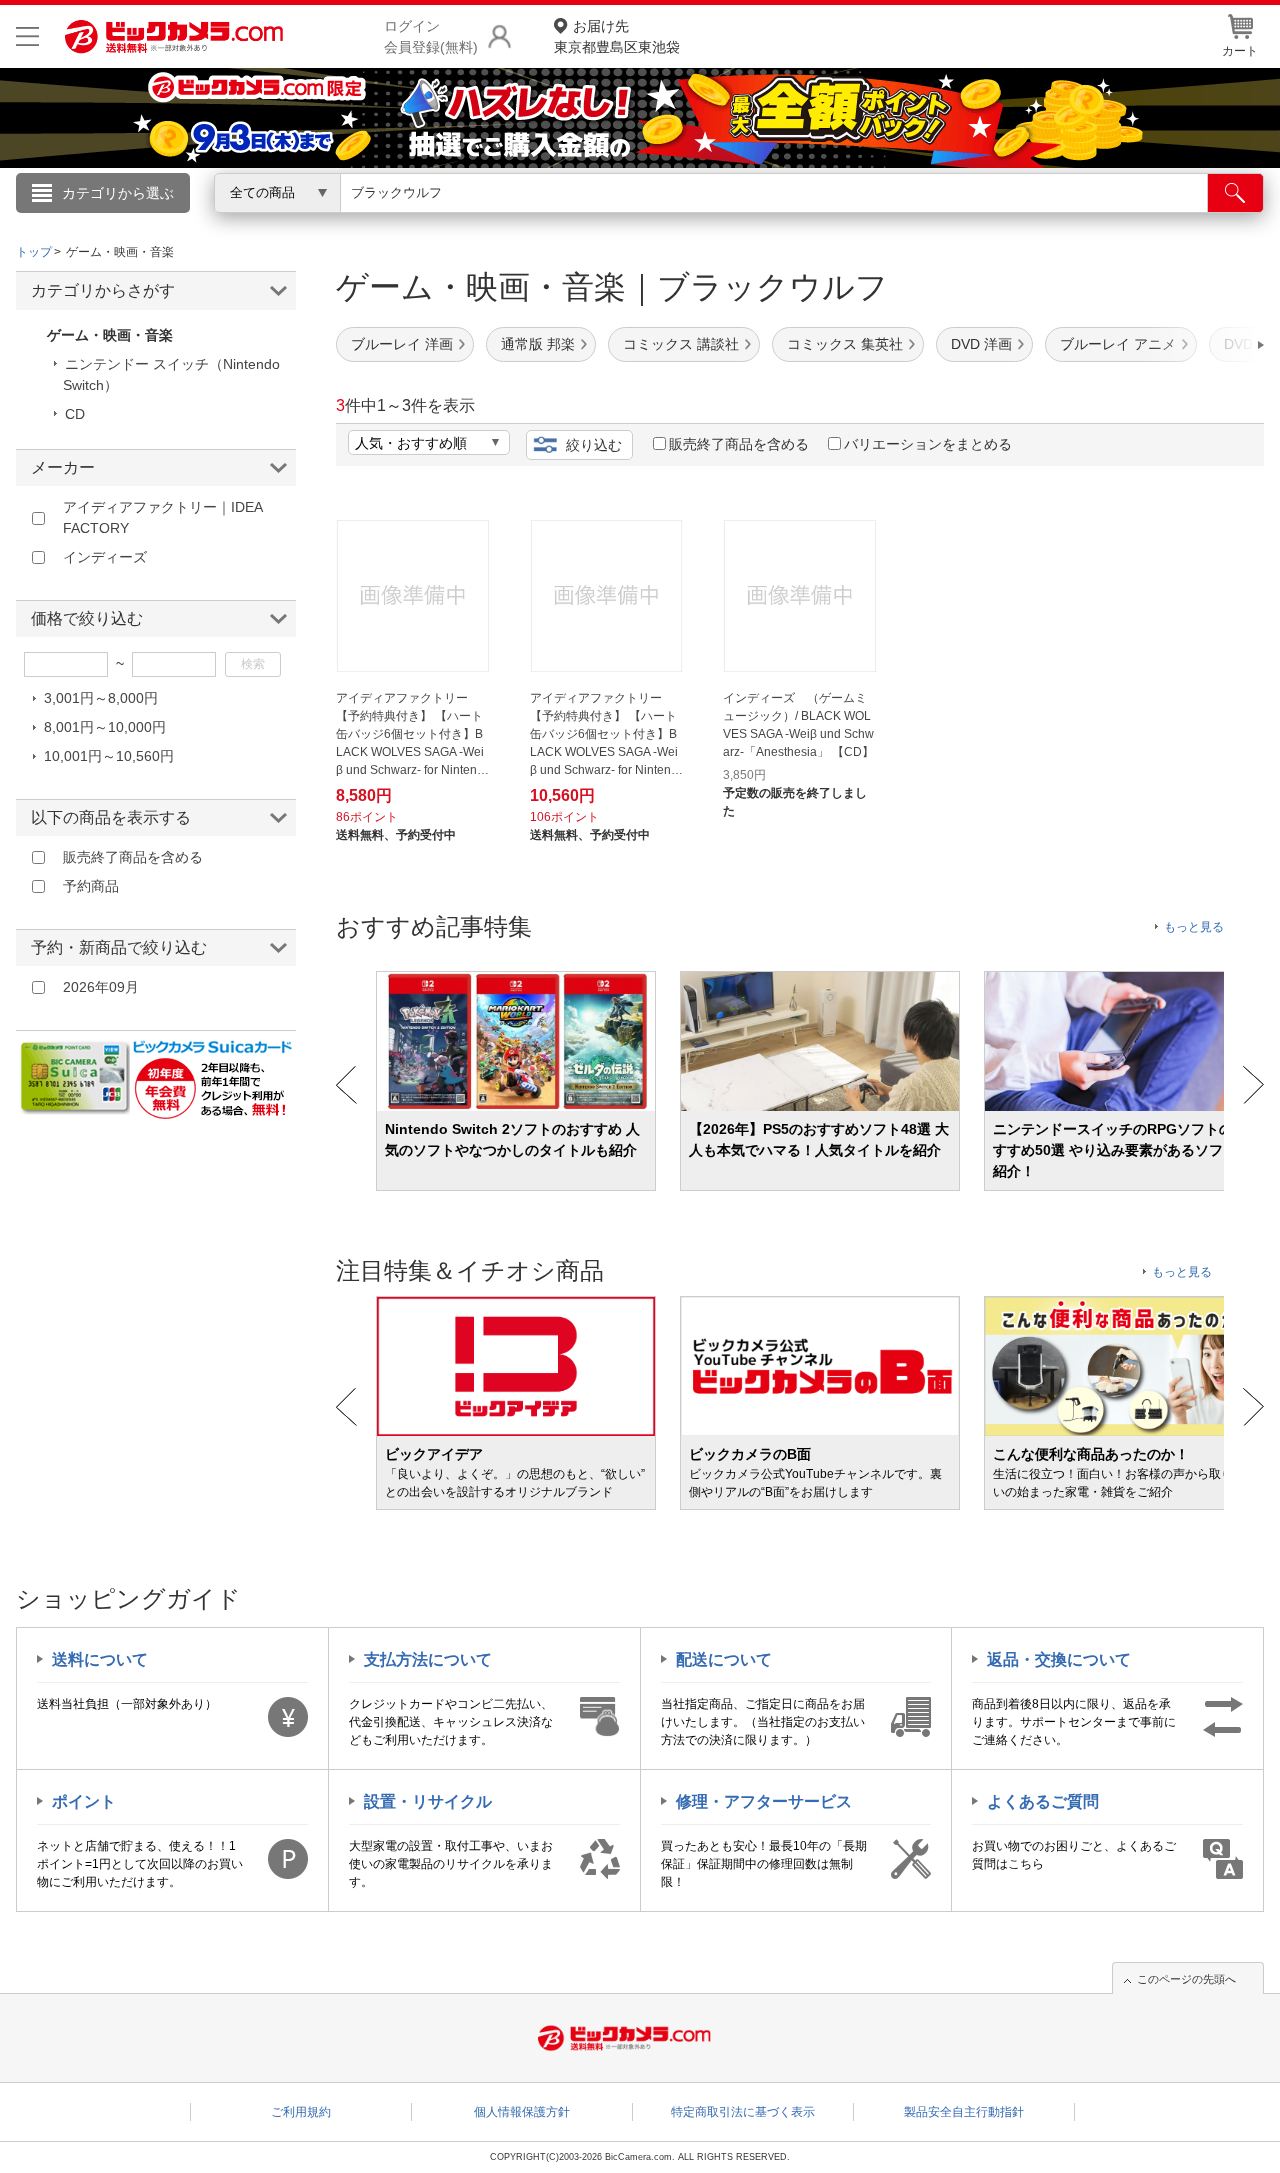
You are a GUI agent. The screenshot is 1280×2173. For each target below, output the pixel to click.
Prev (346, 1085)
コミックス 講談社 (681, 344)
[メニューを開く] (27, 36)
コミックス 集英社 (845, 344)
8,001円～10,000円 (105, 727)
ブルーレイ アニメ (1118, 344)
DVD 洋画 (981, 344)
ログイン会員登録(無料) (431, 36)
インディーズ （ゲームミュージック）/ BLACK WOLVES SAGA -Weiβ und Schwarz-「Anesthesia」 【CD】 (798, 725)
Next (1253, 1085)
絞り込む (594, 445)
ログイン (210, 226)
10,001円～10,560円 (109, 756)
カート (1240, 51)
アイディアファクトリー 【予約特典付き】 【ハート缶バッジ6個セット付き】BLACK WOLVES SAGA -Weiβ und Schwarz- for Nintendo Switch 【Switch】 (410, 735)
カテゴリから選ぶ (118, 193)
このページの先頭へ (1186, 1979)
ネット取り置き (899, 221)
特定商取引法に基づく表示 (743, 2112)
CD (75, 414)
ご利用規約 (301, 2112)
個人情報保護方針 (522, 2112)
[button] (1204, 345)
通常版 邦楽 (538, 344)
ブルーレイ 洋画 (402, 344)
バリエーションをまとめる (928, 444)
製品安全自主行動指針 (964, 2112)
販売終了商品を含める (739, 444)
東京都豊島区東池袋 (617, 36)
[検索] (1235, 193)
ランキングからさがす (560, 221)
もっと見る (1194, 927)
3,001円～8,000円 (101, 698)
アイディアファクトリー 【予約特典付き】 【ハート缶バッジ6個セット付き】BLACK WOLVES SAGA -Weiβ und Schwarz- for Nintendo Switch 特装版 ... (604, 735)
